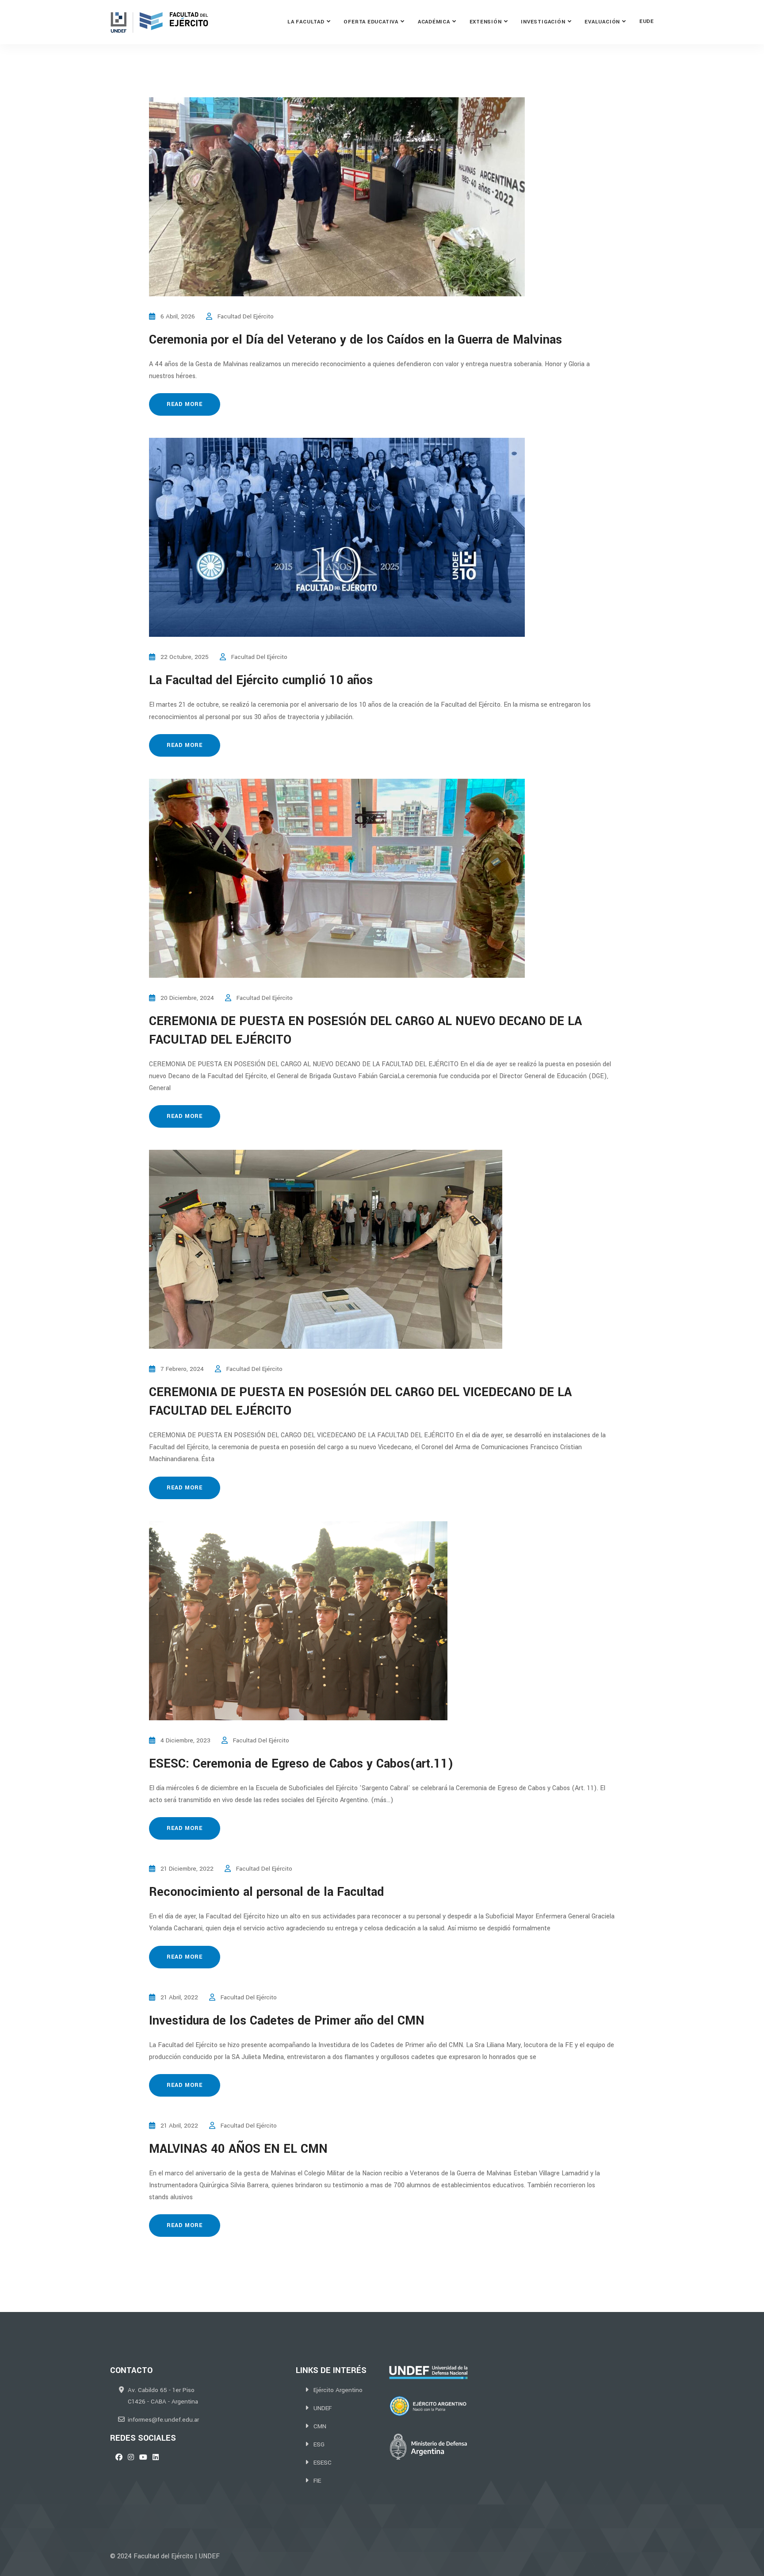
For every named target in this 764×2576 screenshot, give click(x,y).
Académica (434, 22)
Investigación (543, 22)
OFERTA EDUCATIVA (371, 22)
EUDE (647, 21)
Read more (185, 404)
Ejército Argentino (338, 2390)
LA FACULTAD (306, 22)
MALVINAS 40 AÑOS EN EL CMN (238, 2149)
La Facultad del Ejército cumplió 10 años (261, 680)
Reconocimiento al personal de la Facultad (266, 1892)
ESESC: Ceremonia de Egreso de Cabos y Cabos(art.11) (301, 1764)
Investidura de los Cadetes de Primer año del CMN (287, 2021)
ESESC (323, 2463)
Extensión (486, 22)
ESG (319, 2444)
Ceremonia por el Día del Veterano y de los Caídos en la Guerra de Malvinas (355, 340)
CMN (320, 2426)
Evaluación (602, 22)
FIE (317, 2481)
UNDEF (323, 2408)
